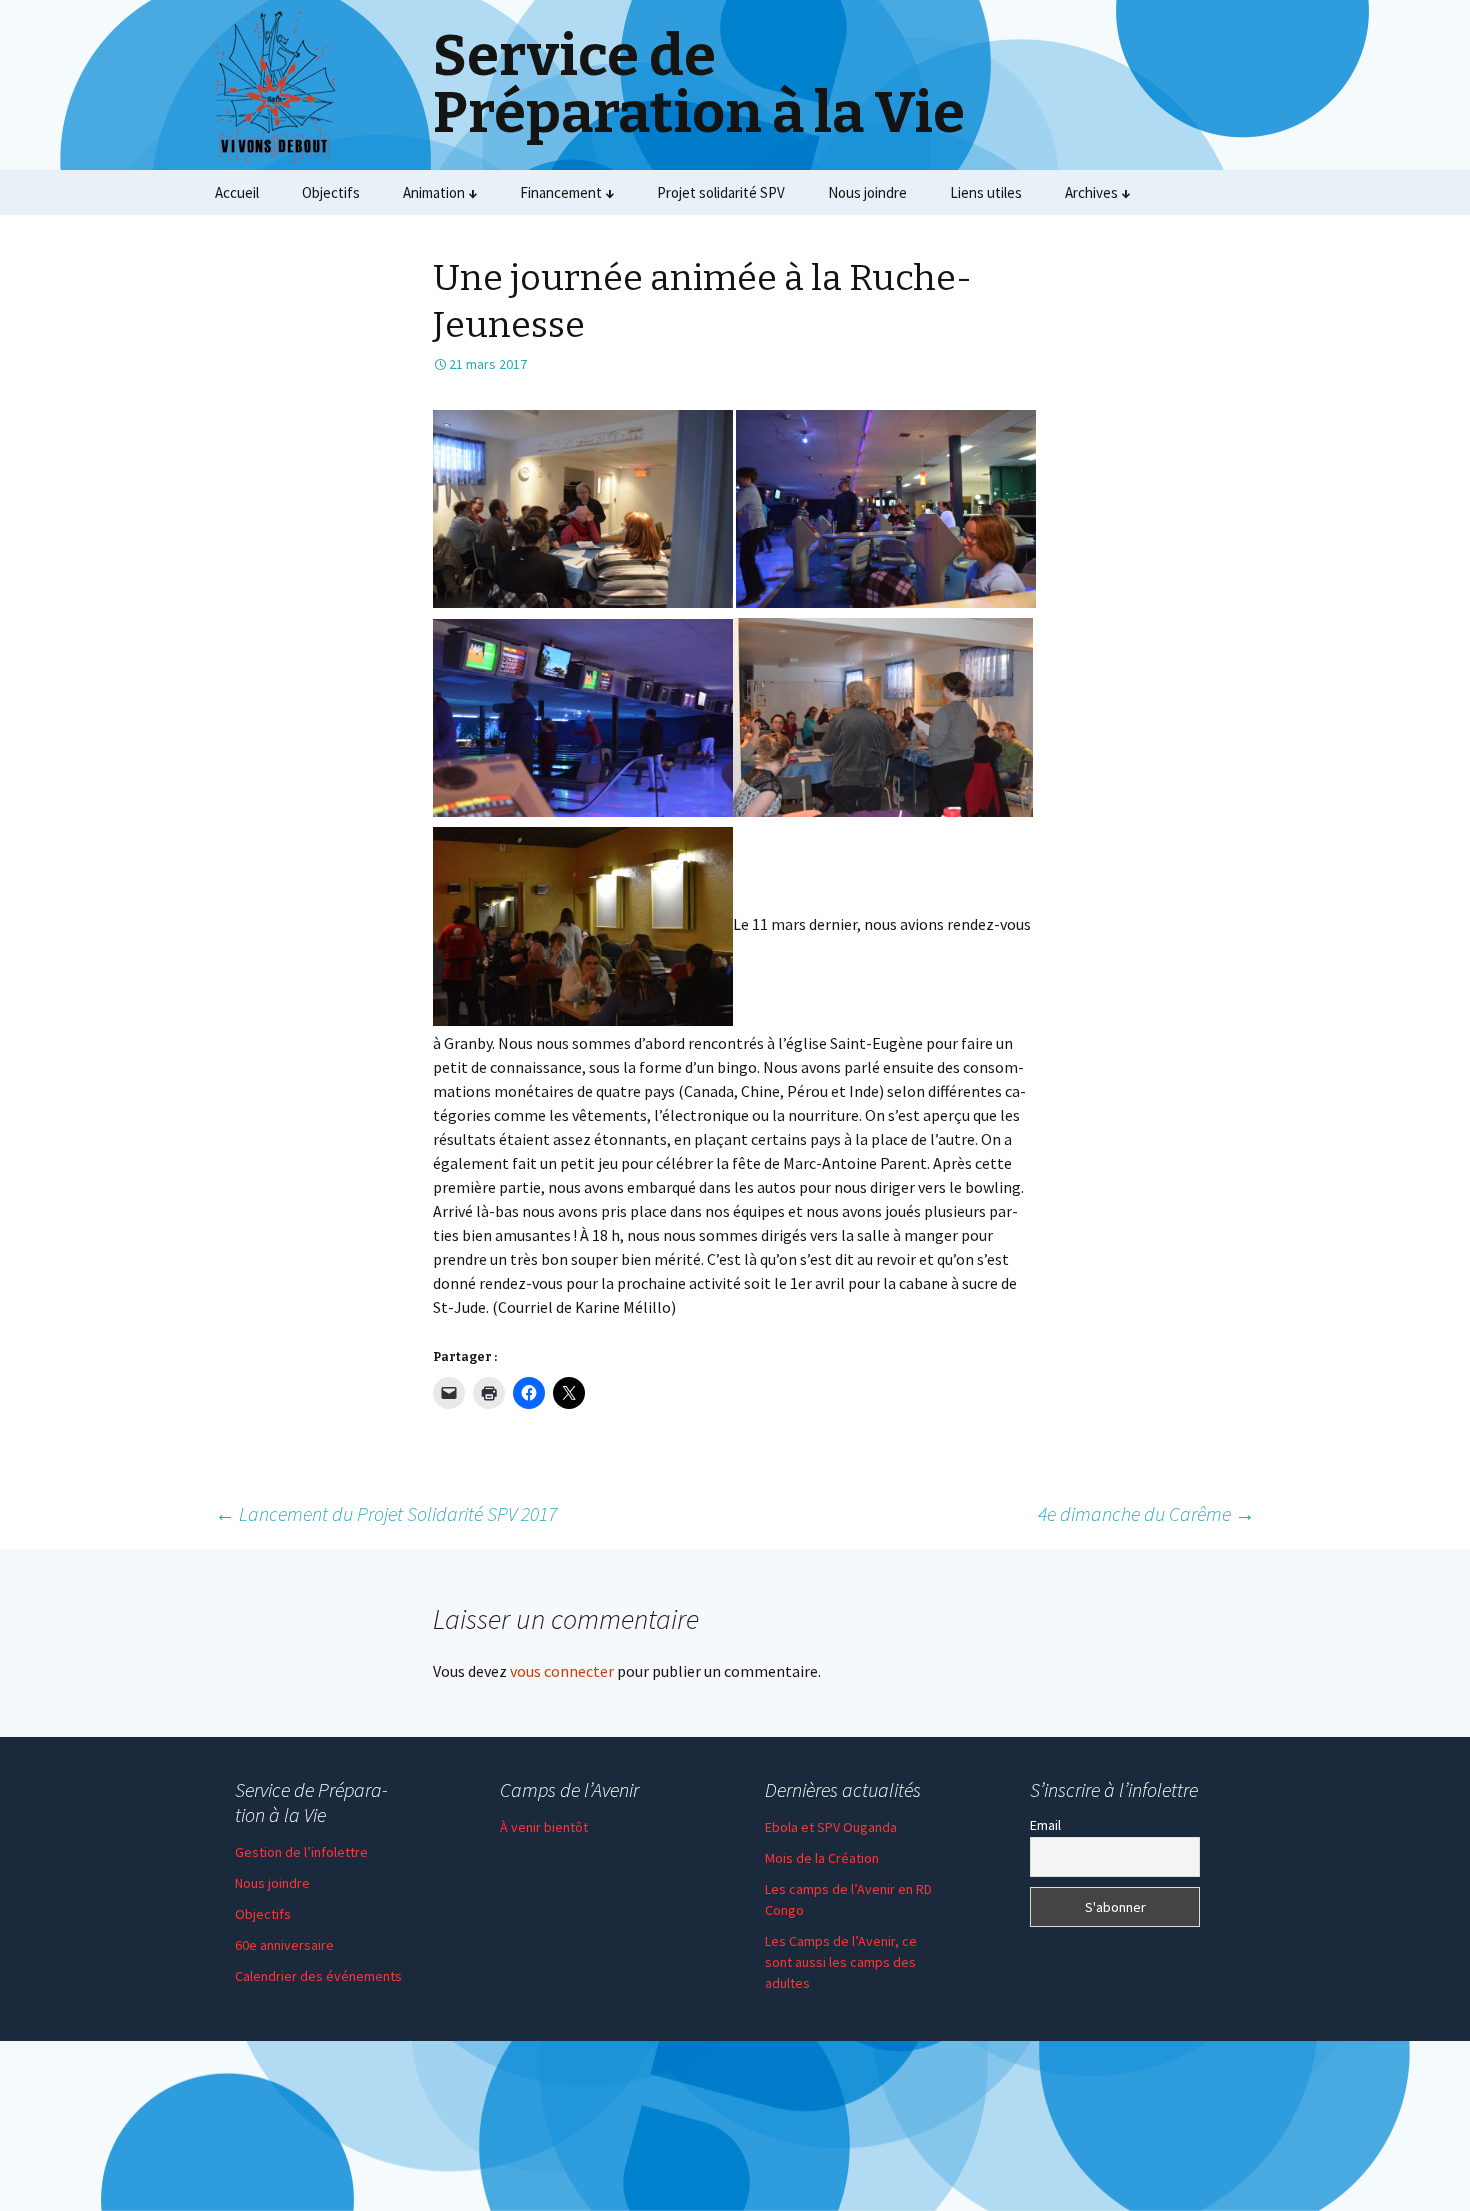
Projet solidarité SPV (721, 192)
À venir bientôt (544, 1827)
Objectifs (331, 192)
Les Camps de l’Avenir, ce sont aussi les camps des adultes (841, 1962)
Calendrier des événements (318, 1976)
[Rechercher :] (1238, 193)
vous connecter (562, 1671)
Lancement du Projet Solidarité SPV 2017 (386, 1513)
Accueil (237, 192)
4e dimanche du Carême (1146, 1513)
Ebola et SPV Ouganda (831, 1827)
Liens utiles (986, 192)
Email (1045, 1825)
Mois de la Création (822, 1858)
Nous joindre (867, 192)
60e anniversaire (284, 1945)
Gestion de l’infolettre (301, 1852)
